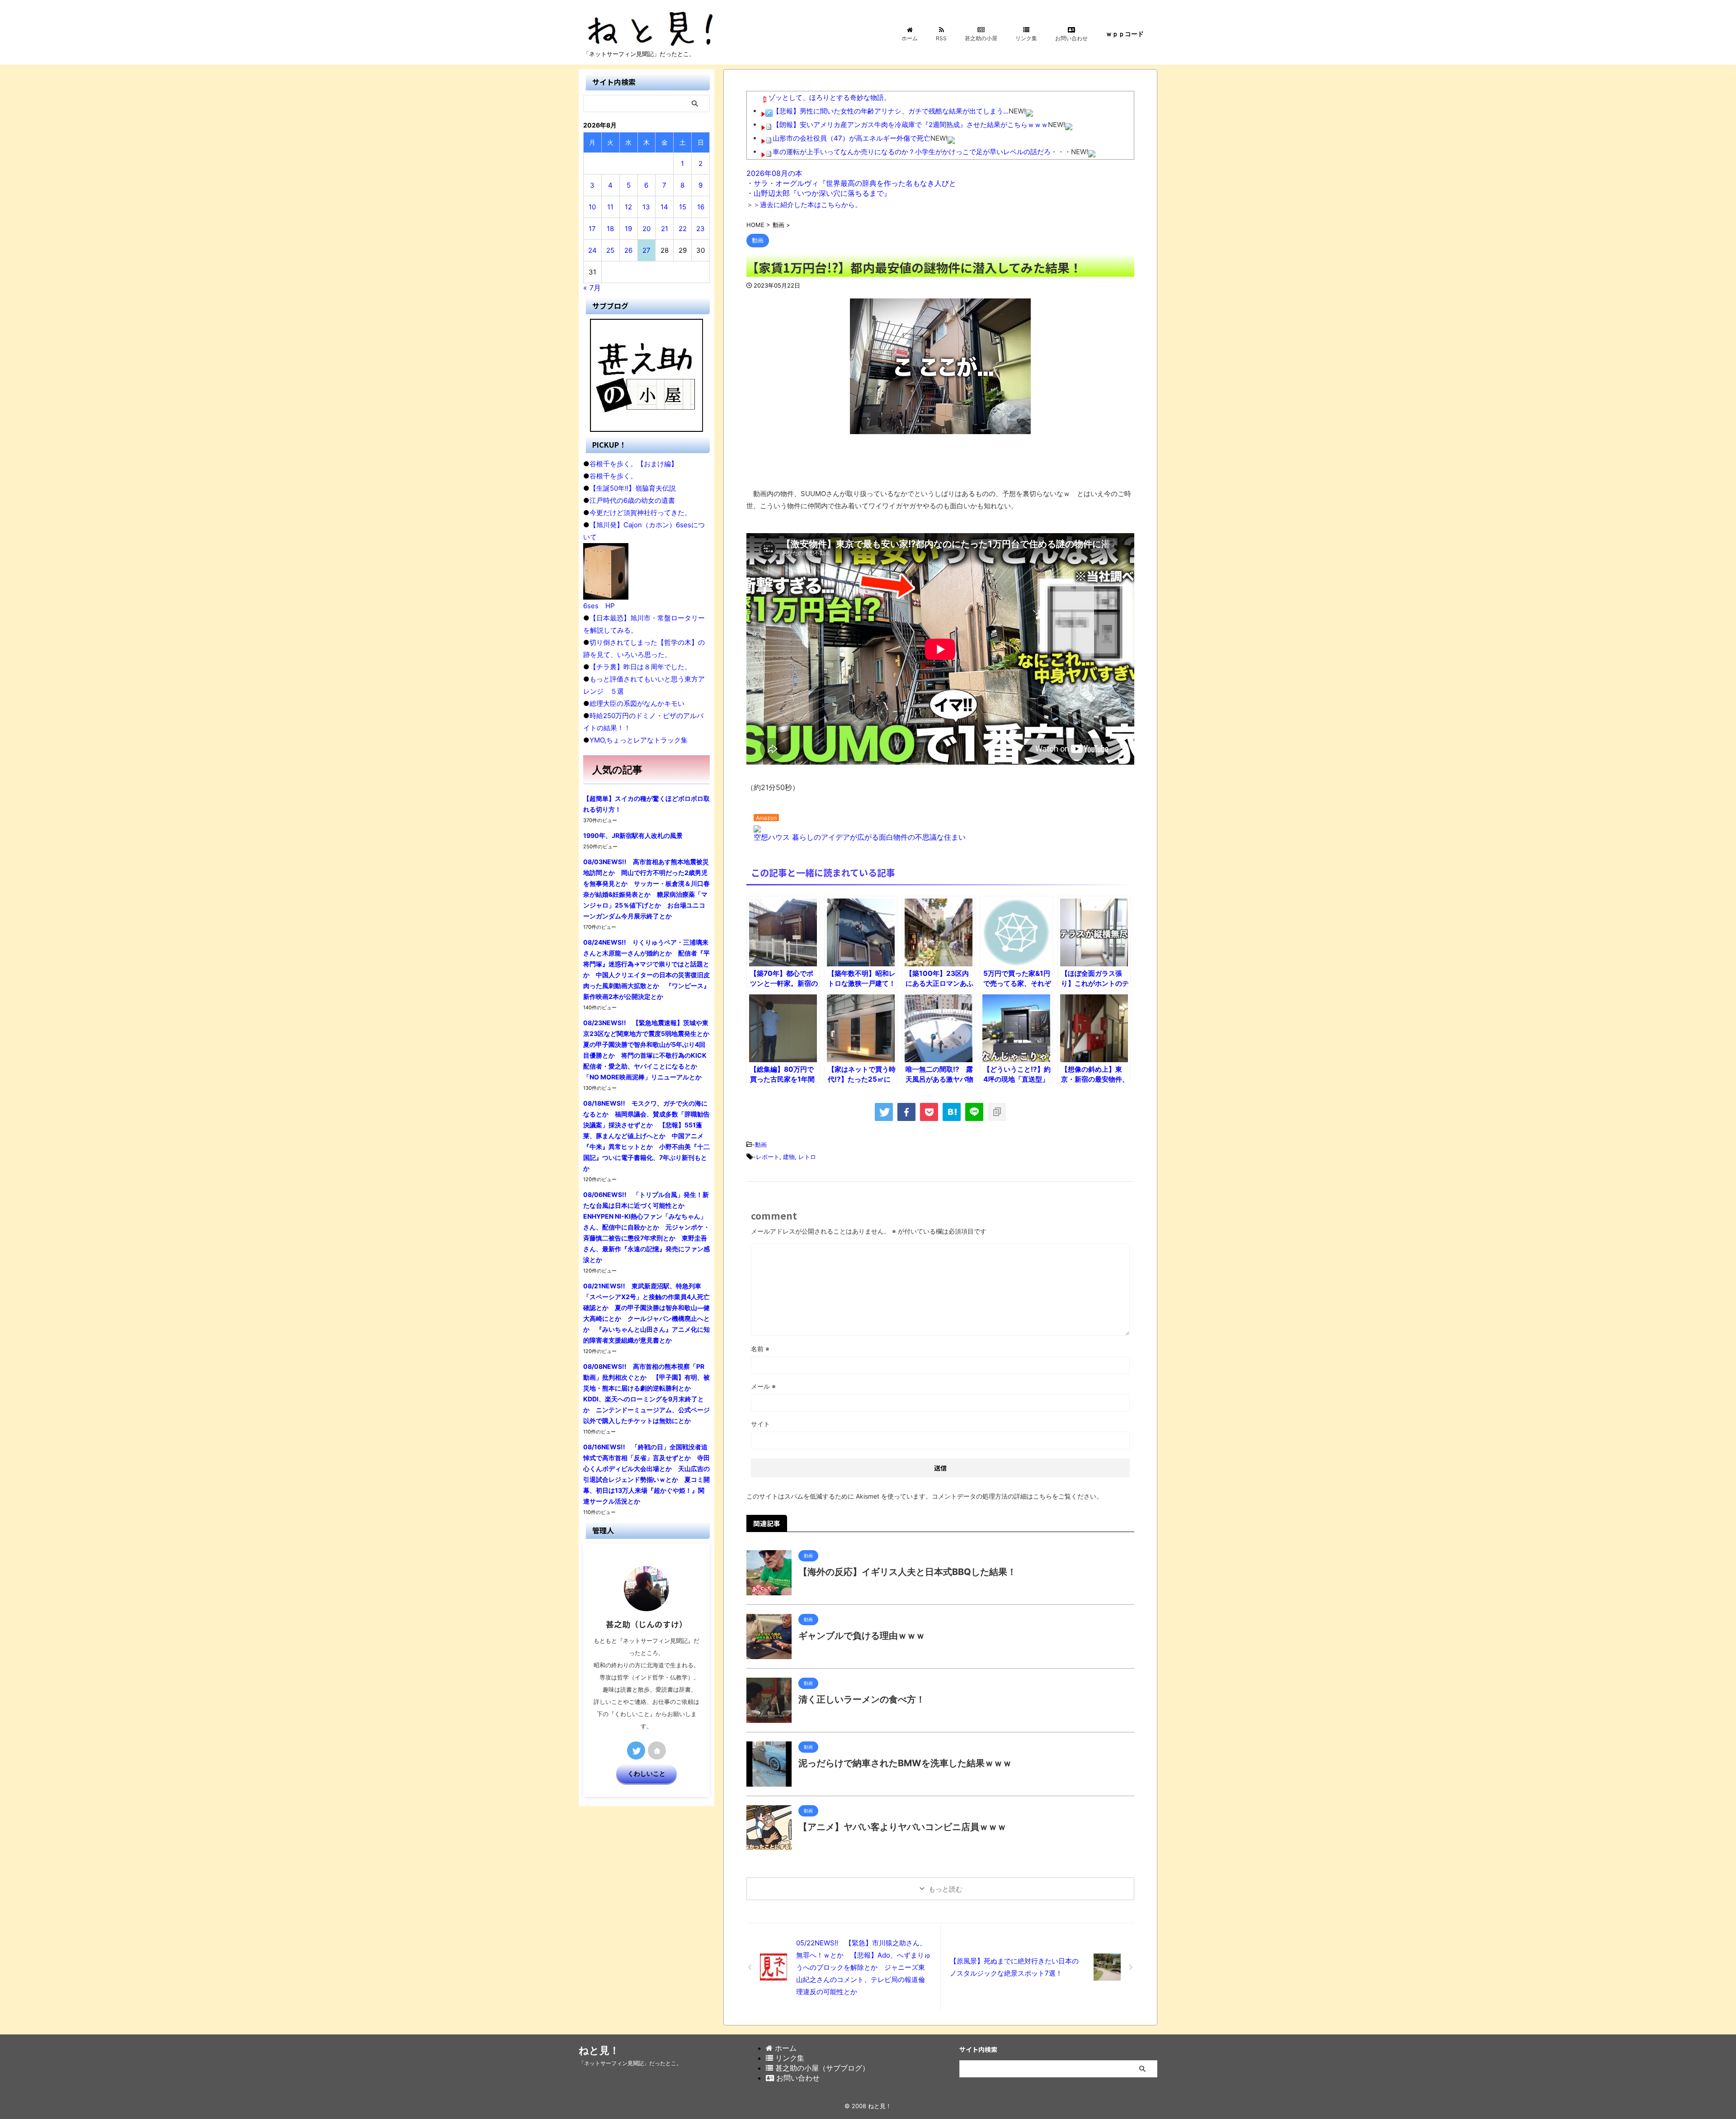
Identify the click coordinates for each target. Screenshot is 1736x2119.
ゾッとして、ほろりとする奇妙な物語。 (830, 97)
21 (665, 229)
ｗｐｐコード (1125, 34)
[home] (657, 1750)
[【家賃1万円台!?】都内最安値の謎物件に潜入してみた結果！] (952, 1112)
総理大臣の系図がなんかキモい (637, 703)
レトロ (807, 1157)
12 (628, 207)
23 (701, 229)
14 (664, 207)
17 (592, 229)
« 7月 (592, 288)
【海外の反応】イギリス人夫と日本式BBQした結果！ (907, 1572)
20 (646, 229)
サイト (760, 1424)
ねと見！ (599, 2050)
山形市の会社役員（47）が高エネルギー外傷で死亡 (851, 138)
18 (610, 229)
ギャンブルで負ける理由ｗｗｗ (862, 1636)
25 (610, 250)
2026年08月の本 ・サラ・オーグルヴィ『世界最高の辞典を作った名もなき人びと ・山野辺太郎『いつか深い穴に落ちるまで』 (851, 183)
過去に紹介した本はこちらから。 (811, 205)
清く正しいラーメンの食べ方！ (862, 1699)
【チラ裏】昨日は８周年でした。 (640, 667)
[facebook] (906, 1112)
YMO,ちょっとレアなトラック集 (639, 740)
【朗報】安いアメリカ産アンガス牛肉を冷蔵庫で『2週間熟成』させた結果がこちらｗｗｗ (910, 125)
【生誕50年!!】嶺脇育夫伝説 (633, 488)
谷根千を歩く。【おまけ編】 (634, 464)
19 (628, 229)
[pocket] (929, 1112)
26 (628, 250)
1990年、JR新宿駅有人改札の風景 (633, 835)
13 (646, 207)
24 (592, 250)
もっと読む (946, 1889)
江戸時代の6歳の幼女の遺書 (632, 500)
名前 (760, 1349)
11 (610, 207)
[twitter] (884, 1112)
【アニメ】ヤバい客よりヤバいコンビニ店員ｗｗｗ (902, 1827)
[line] (974, 1112)
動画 (761, 1145)
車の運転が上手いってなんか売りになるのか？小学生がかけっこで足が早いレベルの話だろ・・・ (922, 152)
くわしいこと (646, 1774)
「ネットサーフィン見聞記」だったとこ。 (630, 2063)
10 (592, 207)
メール (763, 1386)
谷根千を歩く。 (613, 476)
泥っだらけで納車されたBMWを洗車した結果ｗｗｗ (905, 1763)
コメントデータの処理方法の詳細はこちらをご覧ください (1014, 1496)
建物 (789, 1157)
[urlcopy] (997, 1112)
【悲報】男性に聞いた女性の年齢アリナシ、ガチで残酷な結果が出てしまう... (891, 111)
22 (683, 229)
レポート (768, 1157)
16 (701, 207)
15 (683, 207)
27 (646, 250)
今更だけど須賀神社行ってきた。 (640, 513)
